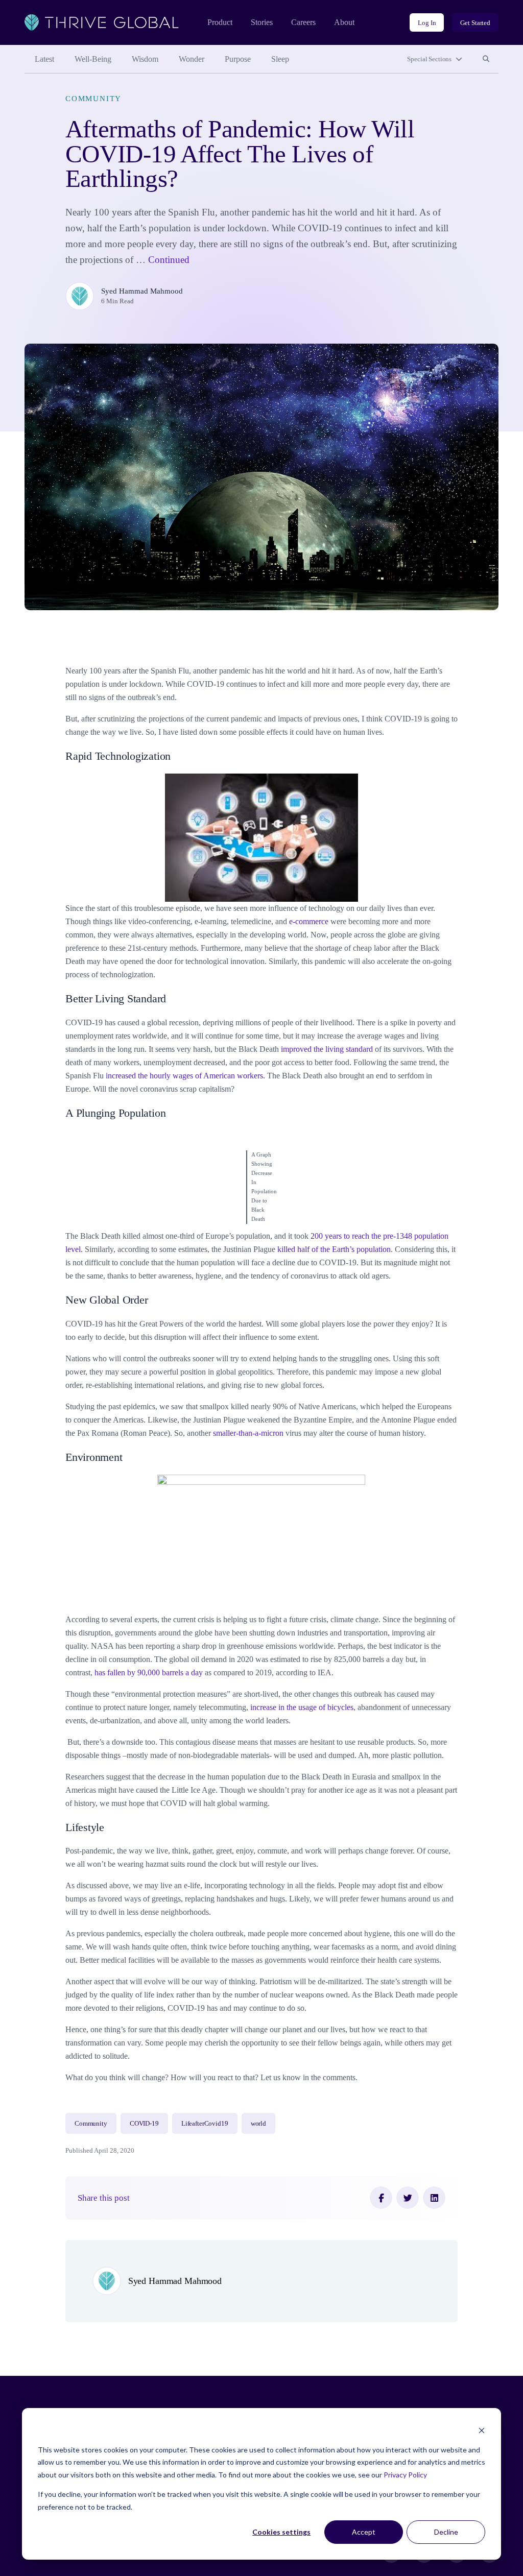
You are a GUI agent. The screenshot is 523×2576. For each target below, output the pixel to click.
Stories (262, 22)
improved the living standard (327, 1049)
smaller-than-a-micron (248, 1433)
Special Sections (429, 59)
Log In (427, 23)
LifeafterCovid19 (205, 2123)
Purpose (238, 59)
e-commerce (308, 921)
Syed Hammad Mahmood (142, 291)
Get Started (475, 23)
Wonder (192, 59)
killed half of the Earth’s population (333, 1249)
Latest (44, 59)
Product (220, 22)
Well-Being (93, 59)
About (344, 22)
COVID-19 (144, 2123)
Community (93, 99)
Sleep (280, 59)
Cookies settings (281, 2532)
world (258, 2123)
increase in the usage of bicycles (301, 1707)
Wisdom (145, 59)
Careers (303, 22)
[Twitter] (408, 2198)
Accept (364, 2532)
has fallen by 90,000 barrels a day (149, 1672)
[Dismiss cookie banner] (482, 2430)
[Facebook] (381, 2198)
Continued (169, 260)
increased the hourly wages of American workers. (185, 1076)
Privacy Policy (405, 2475)
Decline (446, 2532)
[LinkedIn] (434, 2198)
